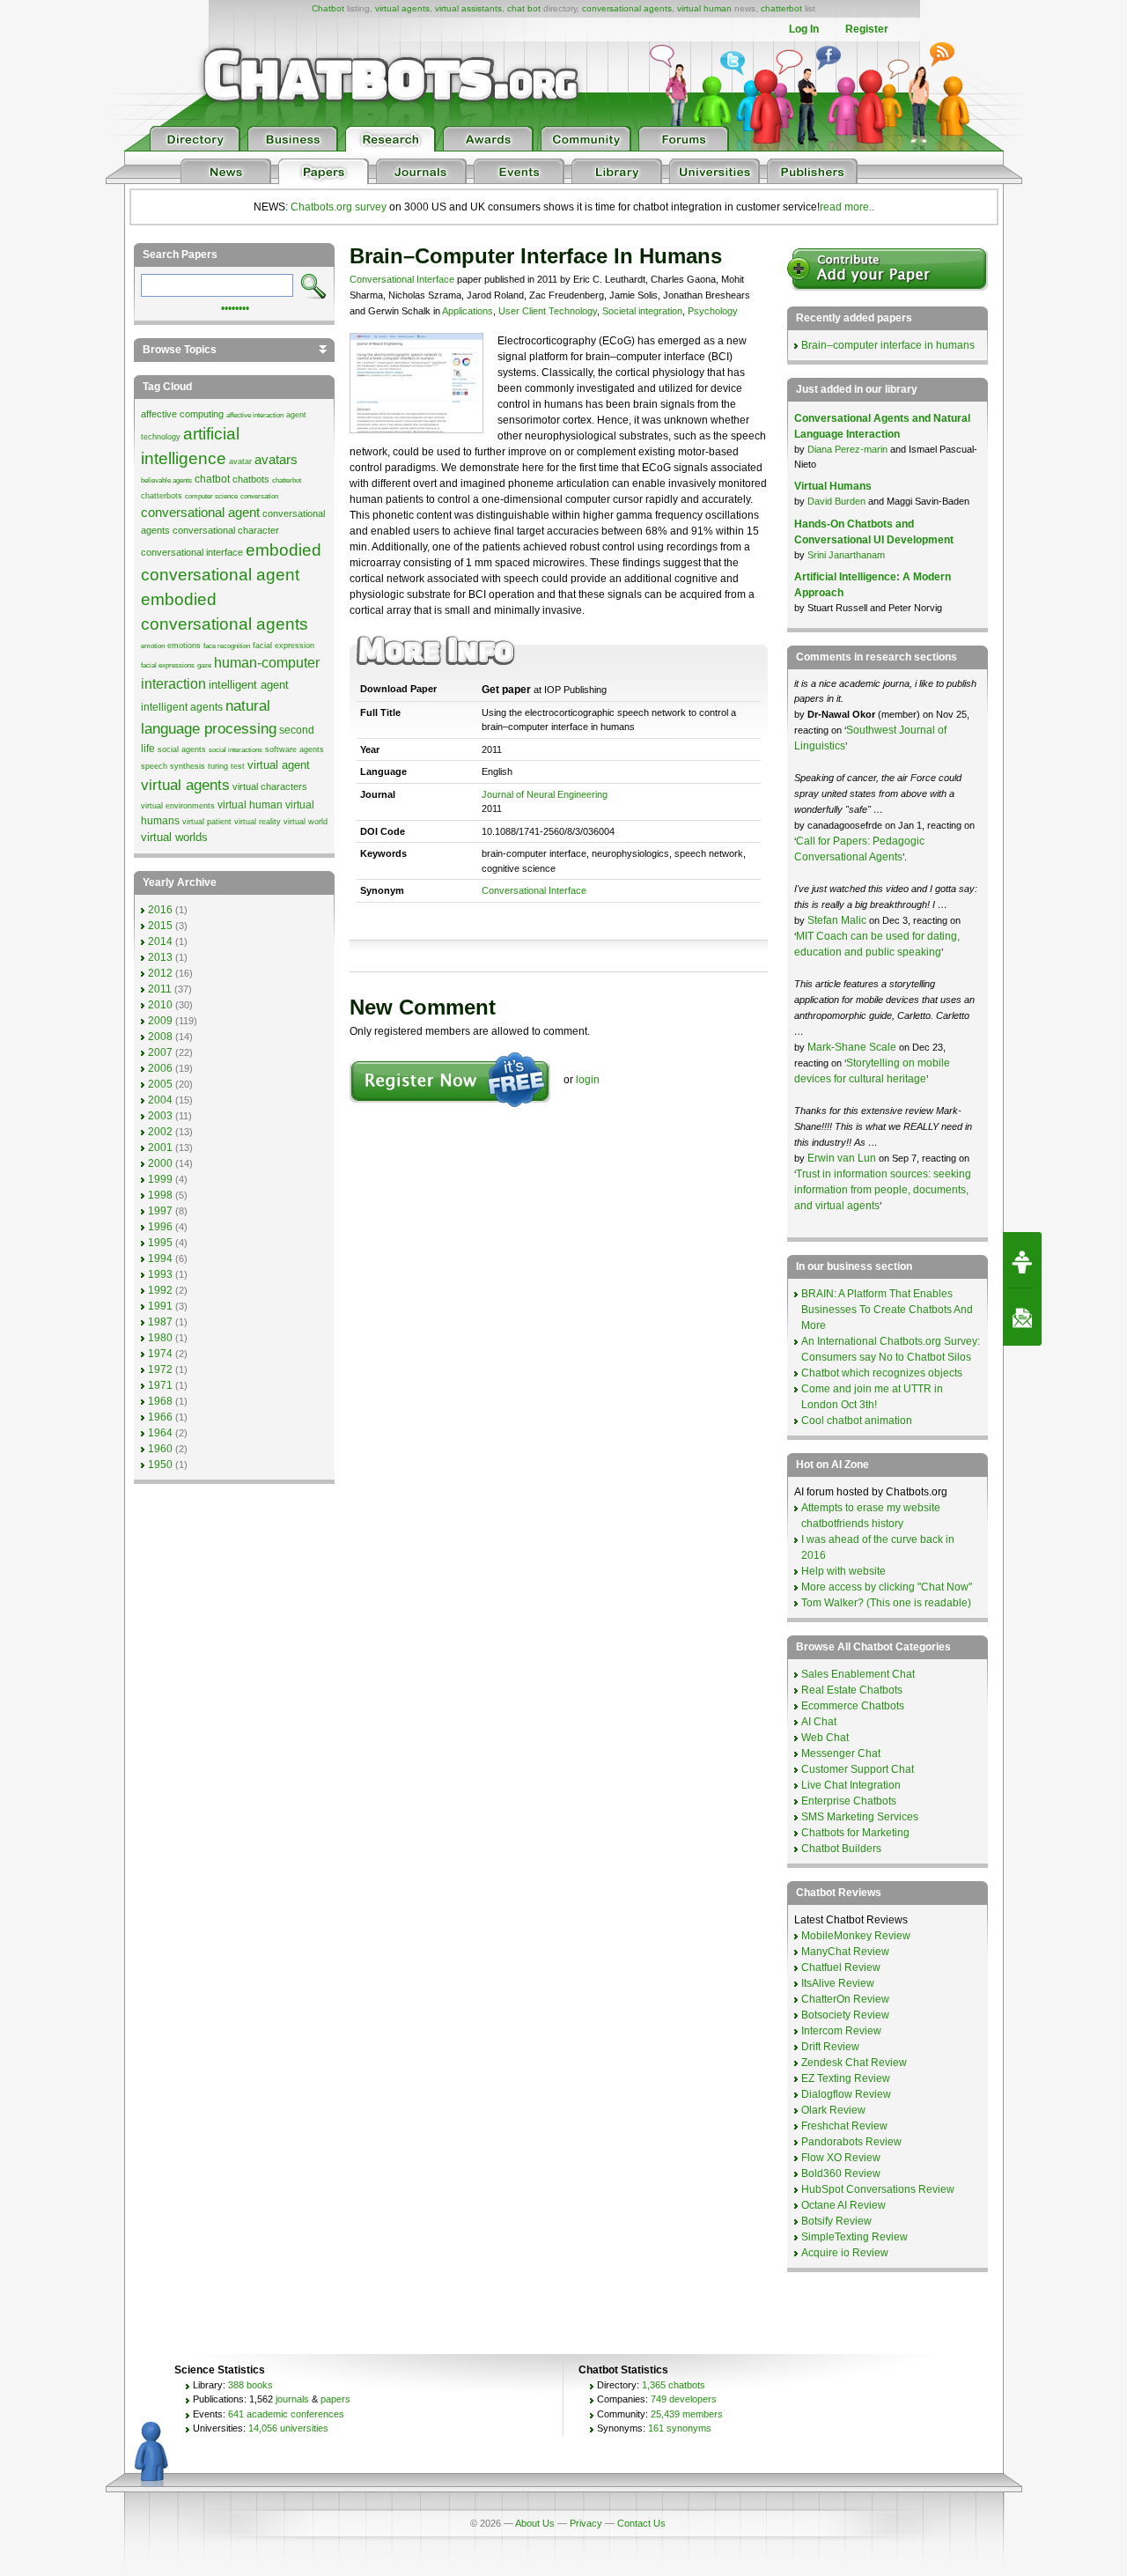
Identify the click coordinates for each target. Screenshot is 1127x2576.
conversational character (226, 530)
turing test (226, 766)
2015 (160, 926)
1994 (160, 1258)
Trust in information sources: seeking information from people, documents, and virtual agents (883, 1190)
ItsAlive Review (838, 1983)
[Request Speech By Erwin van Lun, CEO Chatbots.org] (1022, 1260)
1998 (160, 1195)
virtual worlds (174, 837)
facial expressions (168, 665)
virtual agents (402, 8)
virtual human (704, 8)
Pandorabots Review (851, 2142)
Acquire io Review (845, 2253)
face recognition (227, 646)
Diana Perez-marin (847, 449)
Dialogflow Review (846, 2094)
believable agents (166, 480)
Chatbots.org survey (339, 207)
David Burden (836, 501)
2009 (160, 1021)
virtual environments (178, 806)
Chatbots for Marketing (855, 1833)
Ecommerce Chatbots (853, 1706)
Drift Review (830, 2047)
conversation (259, 496)
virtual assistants (468, 8)
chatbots (251, 479)
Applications (468, 311)
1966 (160, 1417)
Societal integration (642, 311)
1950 (160, 1465)
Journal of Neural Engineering (545, 794)
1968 (160, 1401)
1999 (160, 1179)
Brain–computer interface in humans (888, 345)
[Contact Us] (1022, 1318)
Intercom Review (841, 2031)
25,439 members (687, 2414)
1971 (160, 1385)
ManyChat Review (845, 1952)
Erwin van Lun (843, 1158)
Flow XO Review (841, 2158)
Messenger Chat (841, 1753)
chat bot (524, 8)
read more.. (847, 207)
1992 (160, 1290)
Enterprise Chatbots (849, 1801)
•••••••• (235, 306)
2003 (160, 1116)
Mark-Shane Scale (853, 1047)
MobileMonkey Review (856, 1936)
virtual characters (270, 786)
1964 (160, 1433)
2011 (160, 989)
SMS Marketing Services (860, 1817)
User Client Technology (548, 311)
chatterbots (162, 496)
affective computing (182, 414)
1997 (160, 1211)
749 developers (684, 2399)
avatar (240, 461)
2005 (160, 1084)
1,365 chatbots (674, 2385)
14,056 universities (288, 2428)
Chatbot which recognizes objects (882, 1373)
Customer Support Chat (858, 1769)
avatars (276, 460)
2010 (160, 1005)
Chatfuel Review (841, 1967)
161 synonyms (680, 2428)
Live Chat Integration (851, 1785)
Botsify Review (836, 2221)
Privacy (586, 2523)
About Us (535, 2523)
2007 (160, 1052)
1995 (160, 1243)
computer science (211, 496)
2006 (160, 1068)
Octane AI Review (843, 2205)
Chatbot (328, 8)
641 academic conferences (286, 2414)
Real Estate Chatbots (852, 1690)
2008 (160, 1037)
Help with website (843, 1571)
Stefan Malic (838, 920)
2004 (160, 1100)
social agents (182, 749)
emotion (153, 646)
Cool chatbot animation (857, 1421)
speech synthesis (173, 766)
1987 (160, 1322)
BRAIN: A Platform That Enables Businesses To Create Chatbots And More (887, 1310)
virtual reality (258, 822)
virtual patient (207, 822)
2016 (160, 910)
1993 (160, 1274)
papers (335, 2399)
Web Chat (825, 1738)
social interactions (236, 750)
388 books (250, 2385)
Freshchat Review (844, 2126)
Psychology (713, 311)
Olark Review (833, 2110)
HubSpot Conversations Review (878, 2189)
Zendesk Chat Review (854, 2063)
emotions (184, 646)
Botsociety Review (845, 2015)
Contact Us (641, 2523)
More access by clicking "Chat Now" (887, 1587)
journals (292, 2399)
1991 (160, 1306)
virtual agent (279, 765)
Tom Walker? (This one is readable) (886, 1603)
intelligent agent (249, 685)
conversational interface (192, 552)
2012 (160, 973)
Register (867, 29)
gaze (204, 665)
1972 (160, 1369)
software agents (295, 749)
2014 (160, 941)
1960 (160, 1449)
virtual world (306, 822)
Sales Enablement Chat (858, 1674)
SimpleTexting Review (854, 2237)
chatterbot (781, 8)
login (588, 1080)
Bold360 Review (841, 2174)
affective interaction (255, 415)
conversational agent (200, 513)
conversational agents (627, 8)
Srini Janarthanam (846, 555)
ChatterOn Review (845, 1999)
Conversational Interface (402, 279)
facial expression (284, 646)
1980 (160, 1338)
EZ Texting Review (846, 2078)
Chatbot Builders (841, 1849)
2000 (160, 1163)
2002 (160, 1132)
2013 (160, 957)
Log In (804, 29)
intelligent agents (182, 707)
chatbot (212, 479)
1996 (160, 1227)
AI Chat (819, 1722)
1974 (160, 1354)
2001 (160, 1148)
